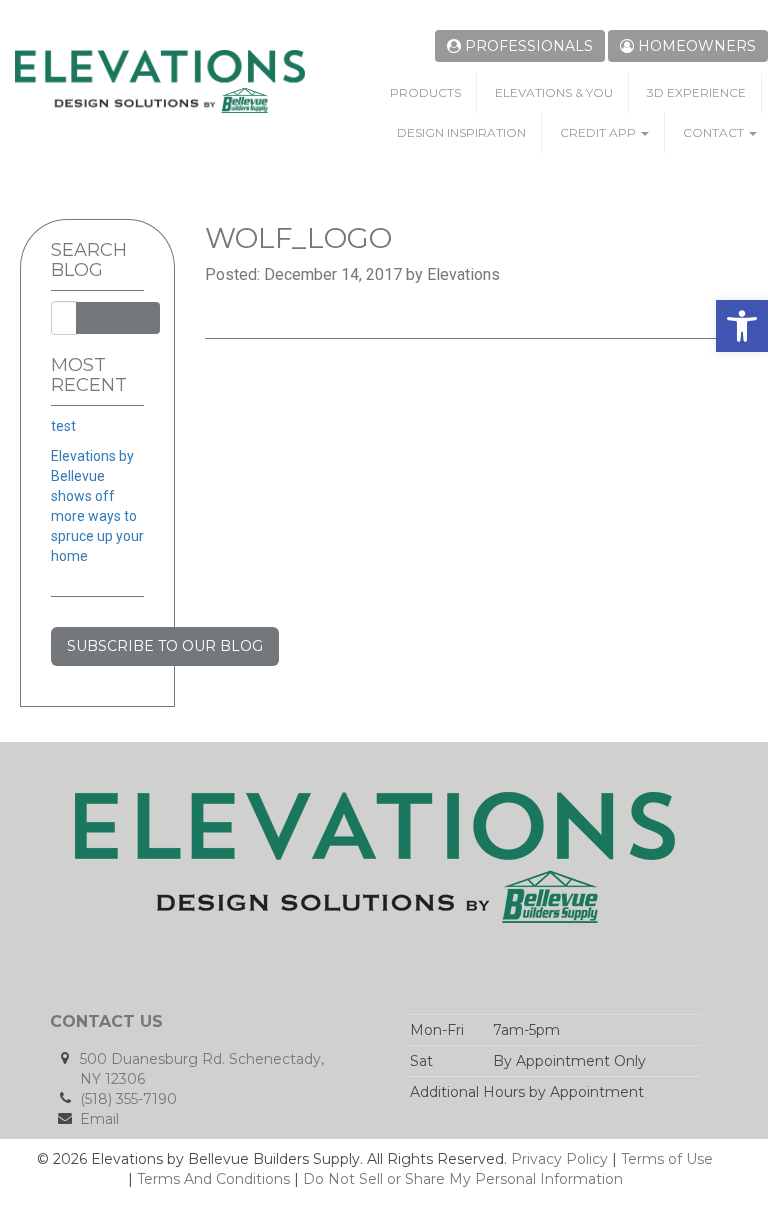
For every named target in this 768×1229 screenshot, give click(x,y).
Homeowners (695, 46)
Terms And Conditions (213, 1179)
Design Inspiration (461, 132)
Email (99, 1119)
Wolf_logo (298, 238)
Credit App (599, 132)
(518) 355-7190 (128, 1099)
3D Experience (696, 92)
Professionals (527, 46)
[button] (742, 326)
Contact (715, 132)
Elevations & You (554, 92)
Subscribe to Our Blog (165, 646)
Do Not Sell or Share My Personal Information (463, 1179)
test (63, 426)
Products (425, 92)
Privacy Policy (559, 1159)
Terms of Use (667, 1159)
